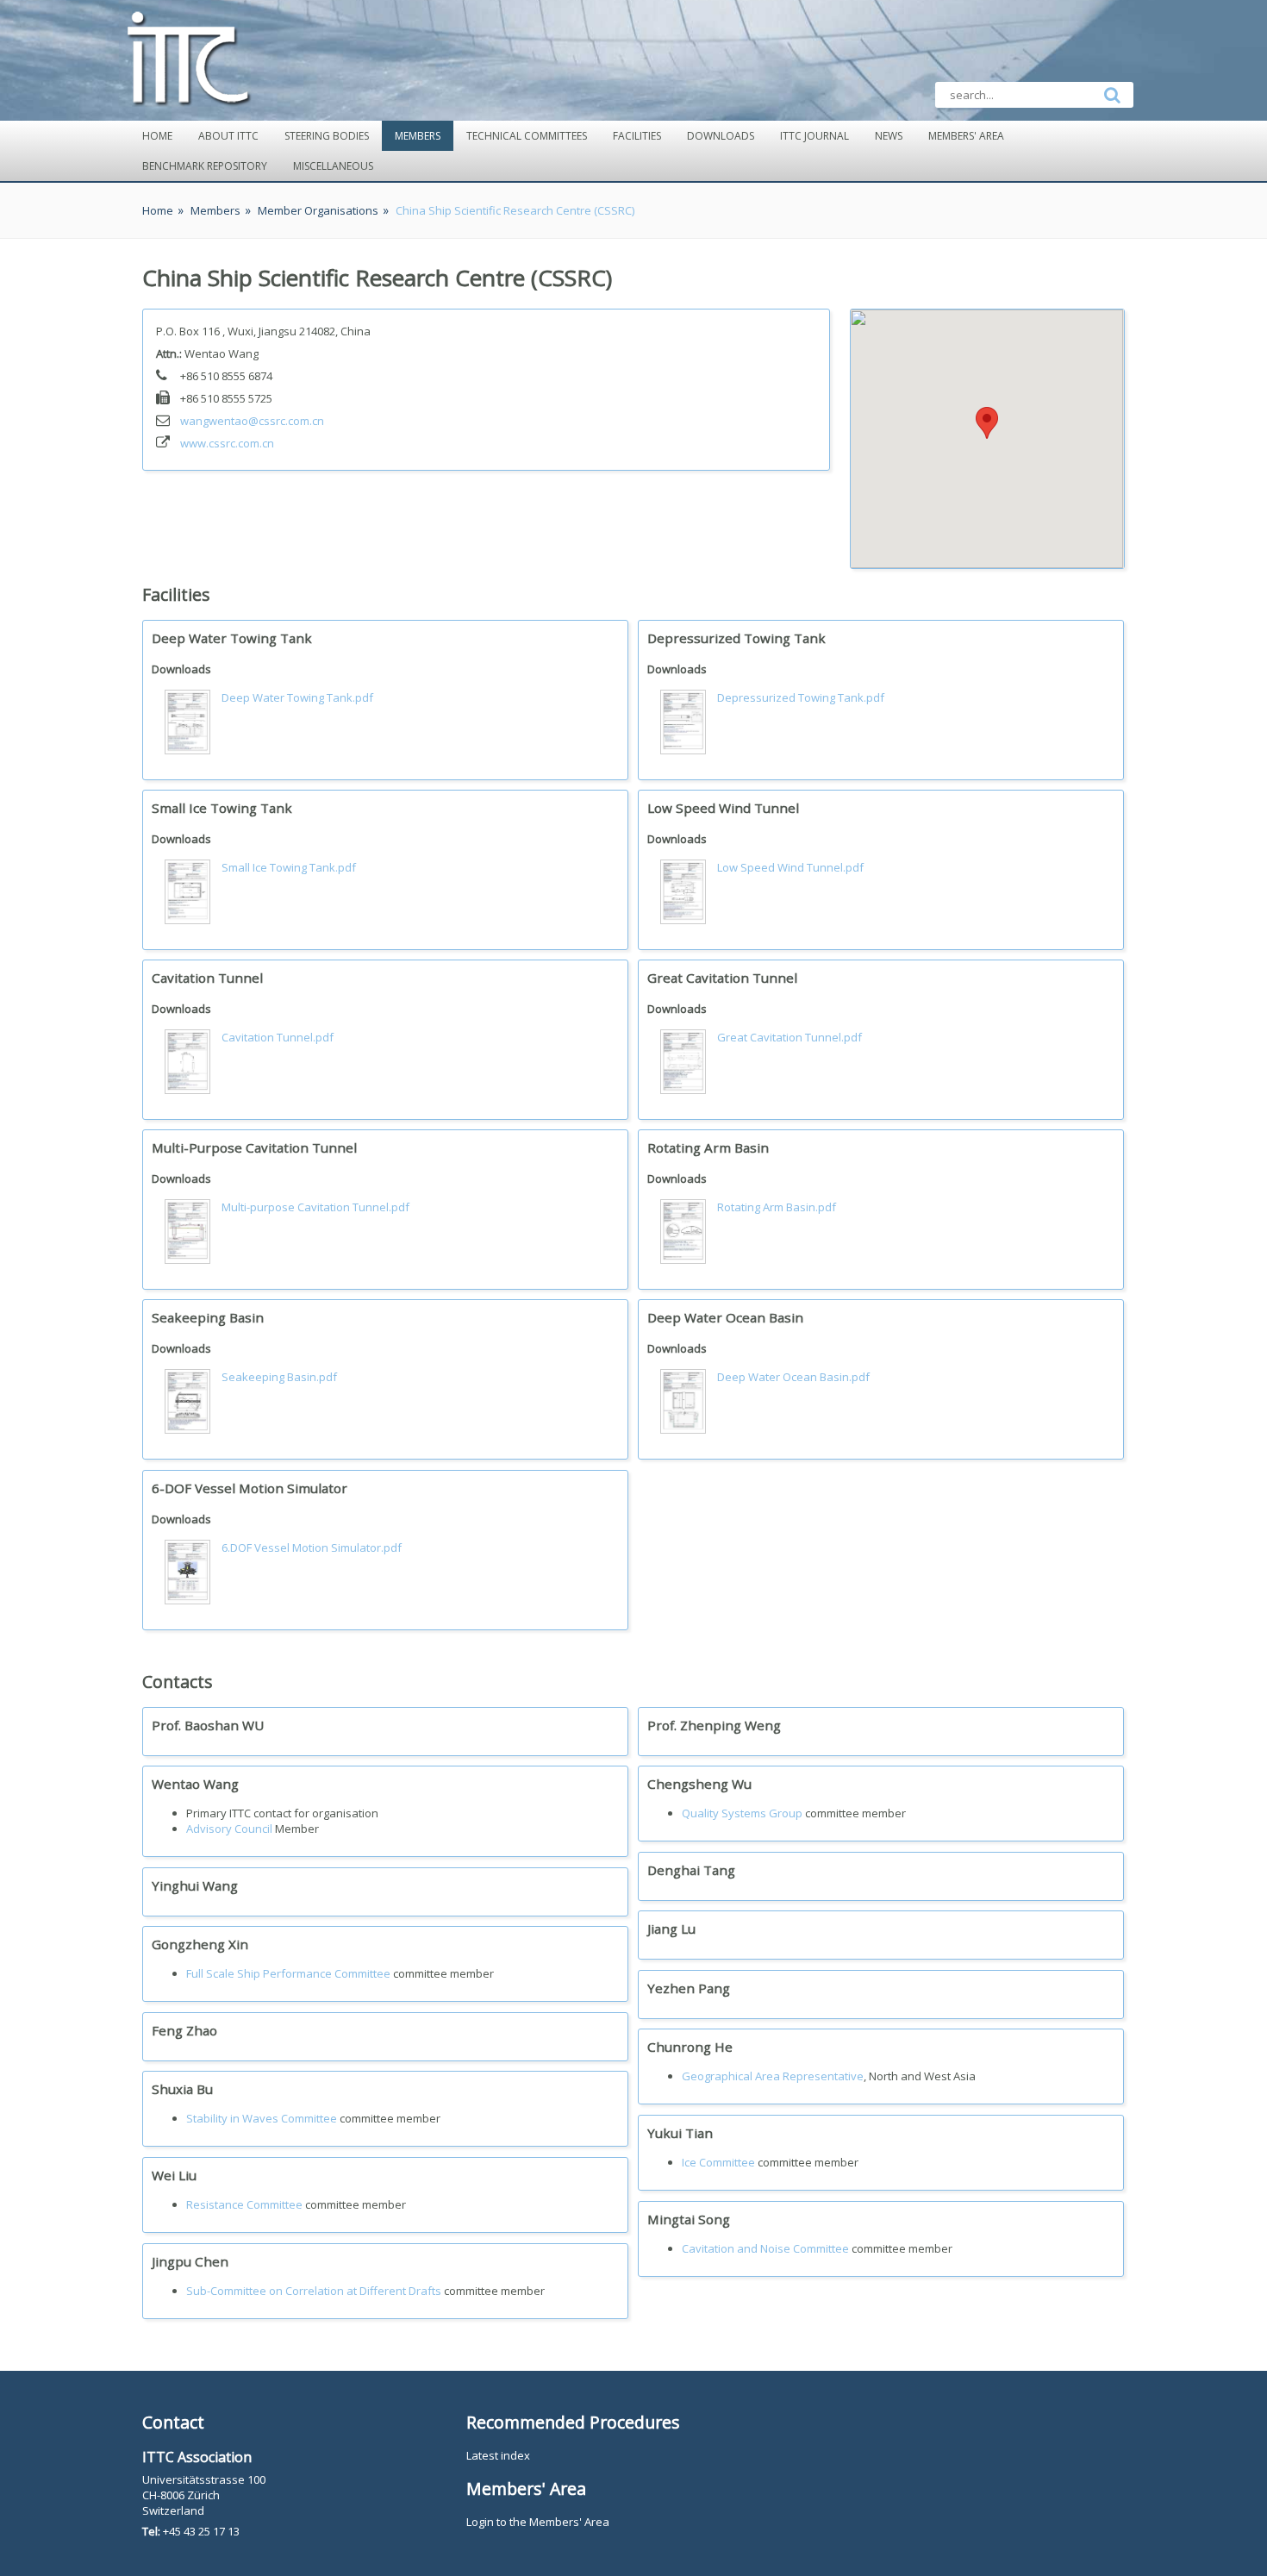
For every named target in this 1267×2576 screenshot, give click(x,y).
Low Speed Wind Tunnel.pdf (790, 867)
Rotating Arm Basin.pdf (777, 1207)
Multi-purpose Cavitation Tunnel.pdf (315, 1207)
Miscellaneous (333, 166)
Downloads (721, 136)
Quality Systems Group (742, 1813)
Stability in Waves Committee (262, 2118)
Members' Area (966, 136)
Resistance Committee (244, 2204)
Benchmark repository (205, 166)
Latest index (498, 2455)
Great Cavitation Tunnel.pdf (790, 1037)
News (889, 136)
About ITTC (228, 136)
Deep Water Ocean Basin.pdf (793, 1377)
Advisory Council (229, 1829)
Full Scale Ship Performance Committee (288, 1973)
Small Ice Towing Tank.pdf (289, 867)
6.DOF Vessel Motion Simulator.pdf (312, 1547)
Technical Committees (527, 136)
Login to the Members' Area (538, 2522)
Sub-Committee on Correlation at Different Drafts (314, 2291)
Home (157, 136)
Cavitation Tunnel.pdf (278, 1037)
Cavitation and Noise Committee (765, 2248)
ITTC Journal (814, 136)
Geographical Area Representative (773, 2076)
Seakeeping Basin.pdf (279, 1377)
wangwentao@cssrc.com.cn (252, 421)
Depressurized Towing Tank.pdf (801, 697)
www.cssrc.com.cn (227, 443)
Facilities (637, 136)
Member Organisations (318, 210)
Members (418, 136)
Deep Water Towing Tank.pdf (297, 697)
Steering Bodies (327, 136)
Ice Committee (718, 2162)
